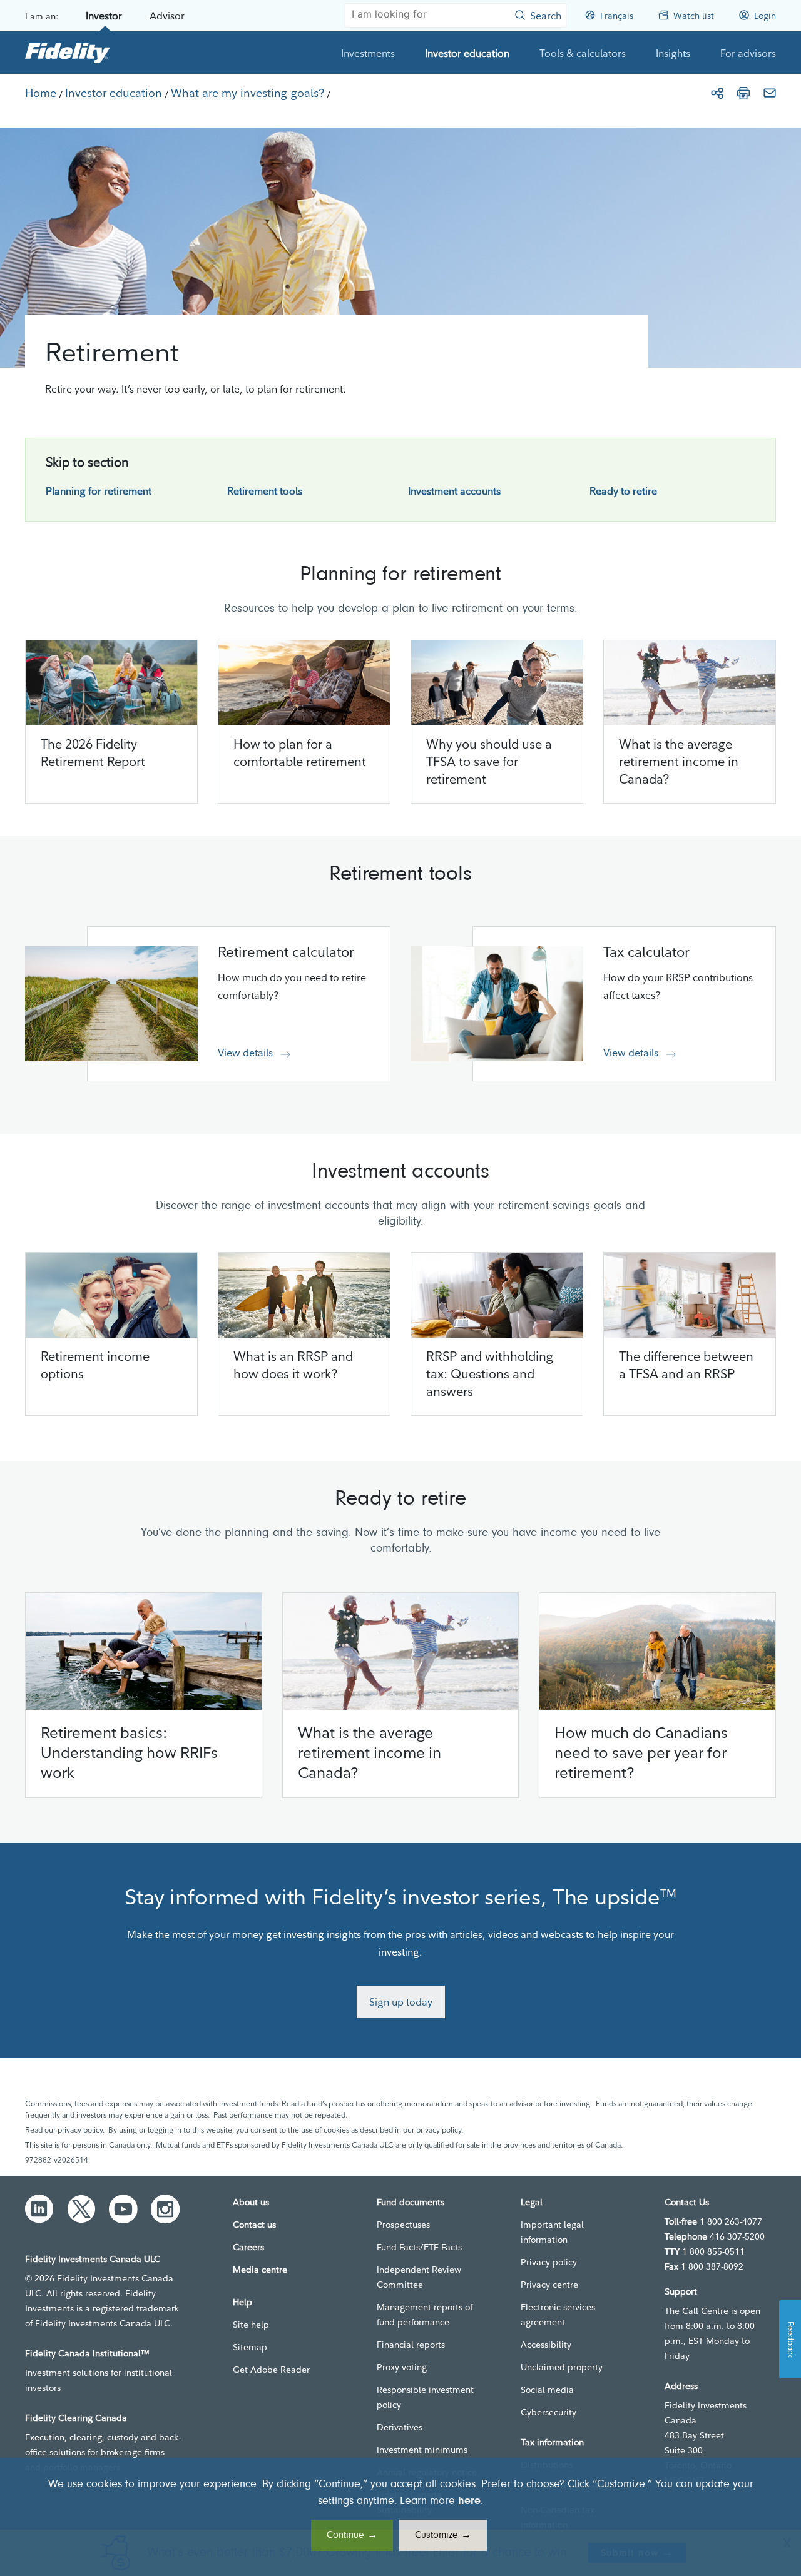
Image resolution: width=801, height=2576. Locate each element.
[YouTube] (123, 2209)
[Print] (743, 93)
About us (251, 2202)
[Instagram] (165, 2209)
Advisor (167, 16)
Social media (547, 2390)
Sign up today (401, 2002)
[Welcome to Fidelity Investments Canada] (68, 53)
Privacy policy (549, 2262)
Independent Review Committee (419, 2277)
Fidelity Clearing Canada (76, 2418)
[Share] (717, 93)
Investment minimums (422, 2450)
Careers (248, 2247)
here (469, 2502)
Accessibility (546, 2345)
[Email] (770, 93)
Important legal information (552, 2232)
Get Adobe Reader (271, 2370)
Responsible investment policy (425, 2397)
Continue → (352, 2535)
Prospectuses (403, 2225)
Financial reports (411, 2345)
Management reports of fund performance (425, 2315)
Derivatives (400, 2427)
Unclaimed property (562, 2367)
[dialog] (400, 2517)
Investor (104, 16)
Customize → (443, 2535)
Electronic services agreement (558, 2315)
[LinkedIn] (39, 2209)
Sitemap (250, 2347)
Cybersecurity (548, 2412)
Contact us (254, 2225)
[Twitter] (81, 2209)
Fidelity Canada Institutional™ (87, 2353)
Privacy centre (549, 2285)
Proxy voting (402, 2367)
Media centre (260, 2270)
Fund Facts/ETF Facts (419, 2247)
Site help (251, 2325)
